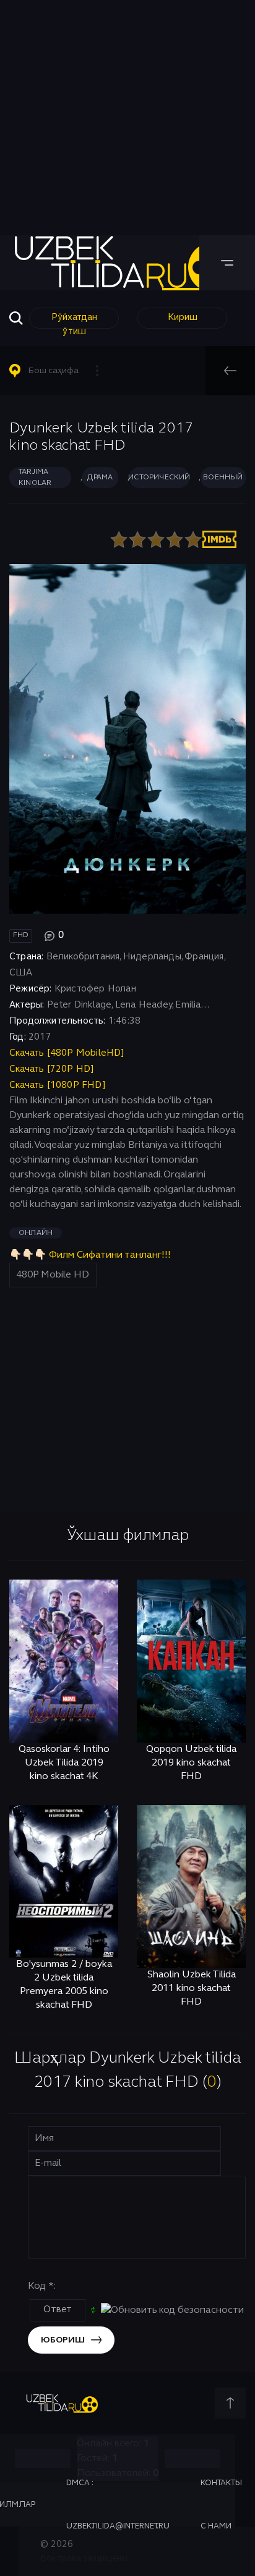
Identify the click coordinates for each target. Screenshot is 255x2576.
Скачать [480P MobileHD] (67, 1053)
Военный (223, 478)
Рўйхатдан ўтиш (74, 321)
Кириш (183, 318)
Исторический (159, 478)
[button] (59, 371)
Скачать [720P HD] (52, 1069)
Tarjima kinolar (35, 478)
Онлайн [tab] (36, 1233)
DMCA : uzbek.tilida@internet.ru (118, 2505)
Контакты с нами (221, 2505)
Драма (100, 478)
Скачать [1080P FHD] (58, 1085)
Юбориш (63, 2340)
